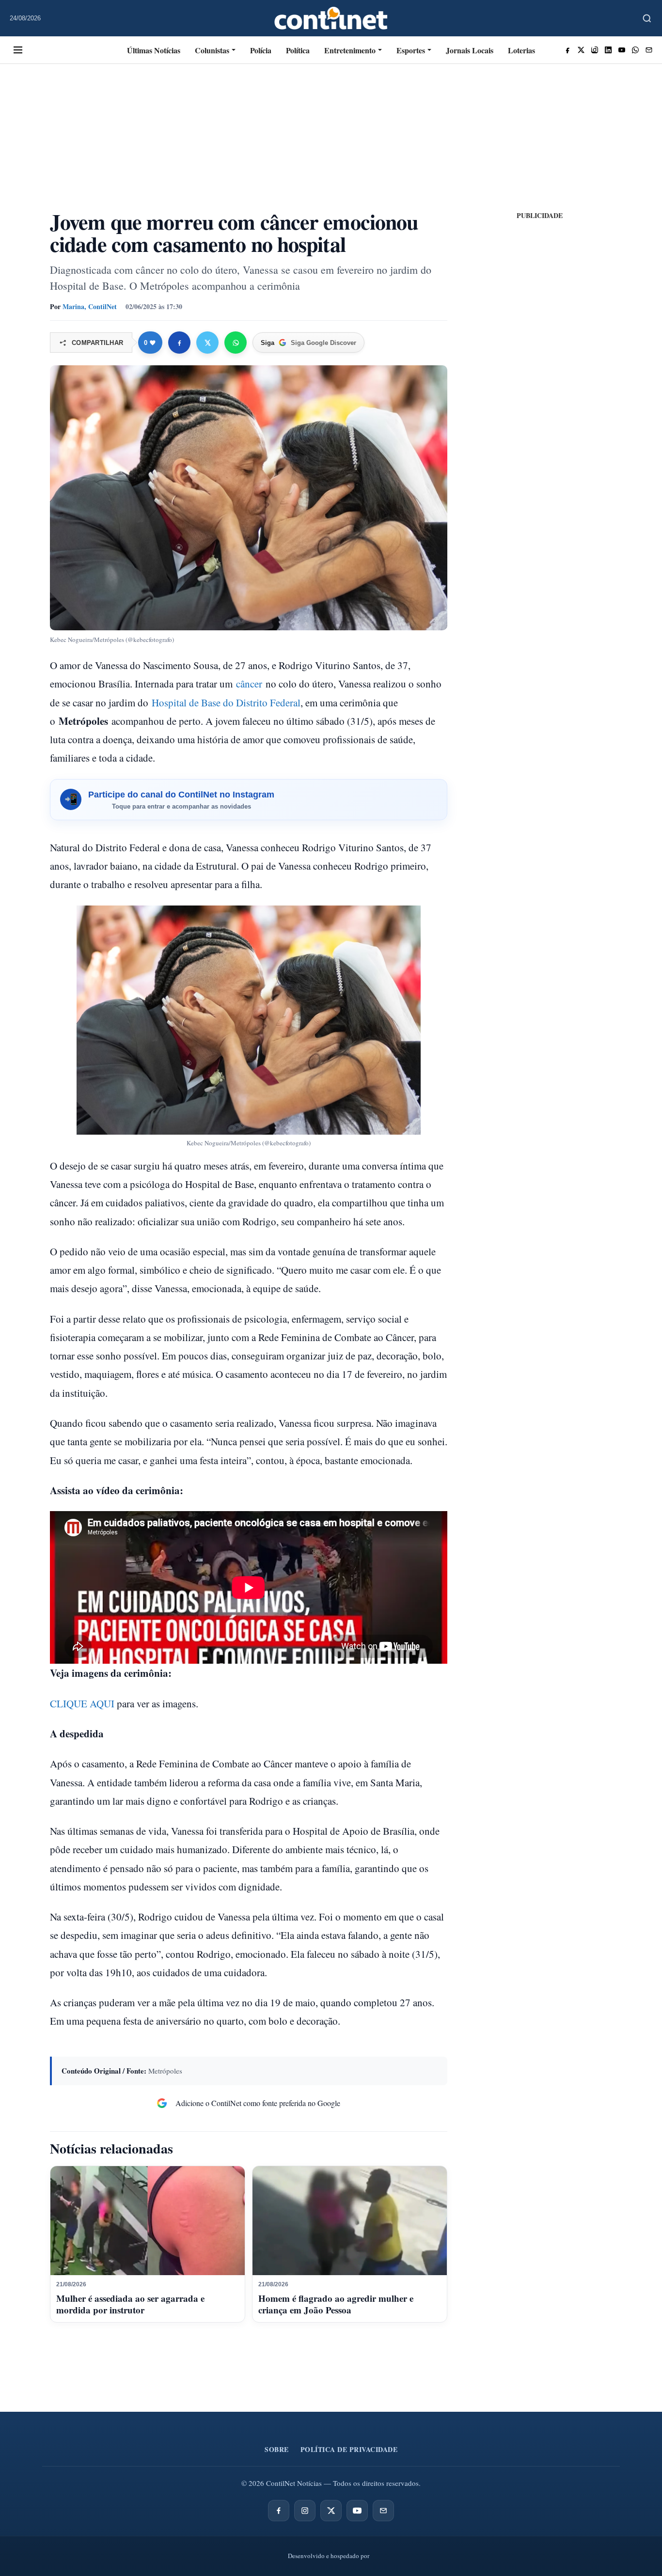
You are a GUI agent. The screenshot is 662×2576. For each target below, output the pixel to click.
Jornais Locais (470, 50)
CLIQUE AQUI (82, 1703)
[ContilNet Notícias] (331, 18)
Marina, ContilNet (90, 306)
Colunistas (212, 50)
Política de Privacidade (349, 2449)
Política (298, 50)
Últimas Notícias (154, 50)
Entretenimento (350, 50)
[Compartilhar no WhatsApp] (236, 343)
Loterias (521, 50)
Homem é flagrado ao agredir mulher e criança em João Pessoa (336, 2304)
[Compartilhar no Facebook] (179, 343)
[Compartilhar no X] (207, 343)
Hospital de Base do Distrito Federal (226, 703)
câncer (249, 684)
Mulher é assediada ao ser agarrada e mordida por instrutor (130, 2304)
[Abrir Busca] (647, 18)
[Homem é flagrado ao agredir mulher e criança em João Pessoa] (350, 2221)
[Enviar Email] (649, 50)
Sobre (277, 2449)
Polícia (261, 50)
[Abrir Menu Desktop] (18, 50)
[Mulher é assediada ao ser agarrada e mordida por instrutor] (148, 2221)
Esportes (411, 50)
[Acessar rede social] (567, 50)
